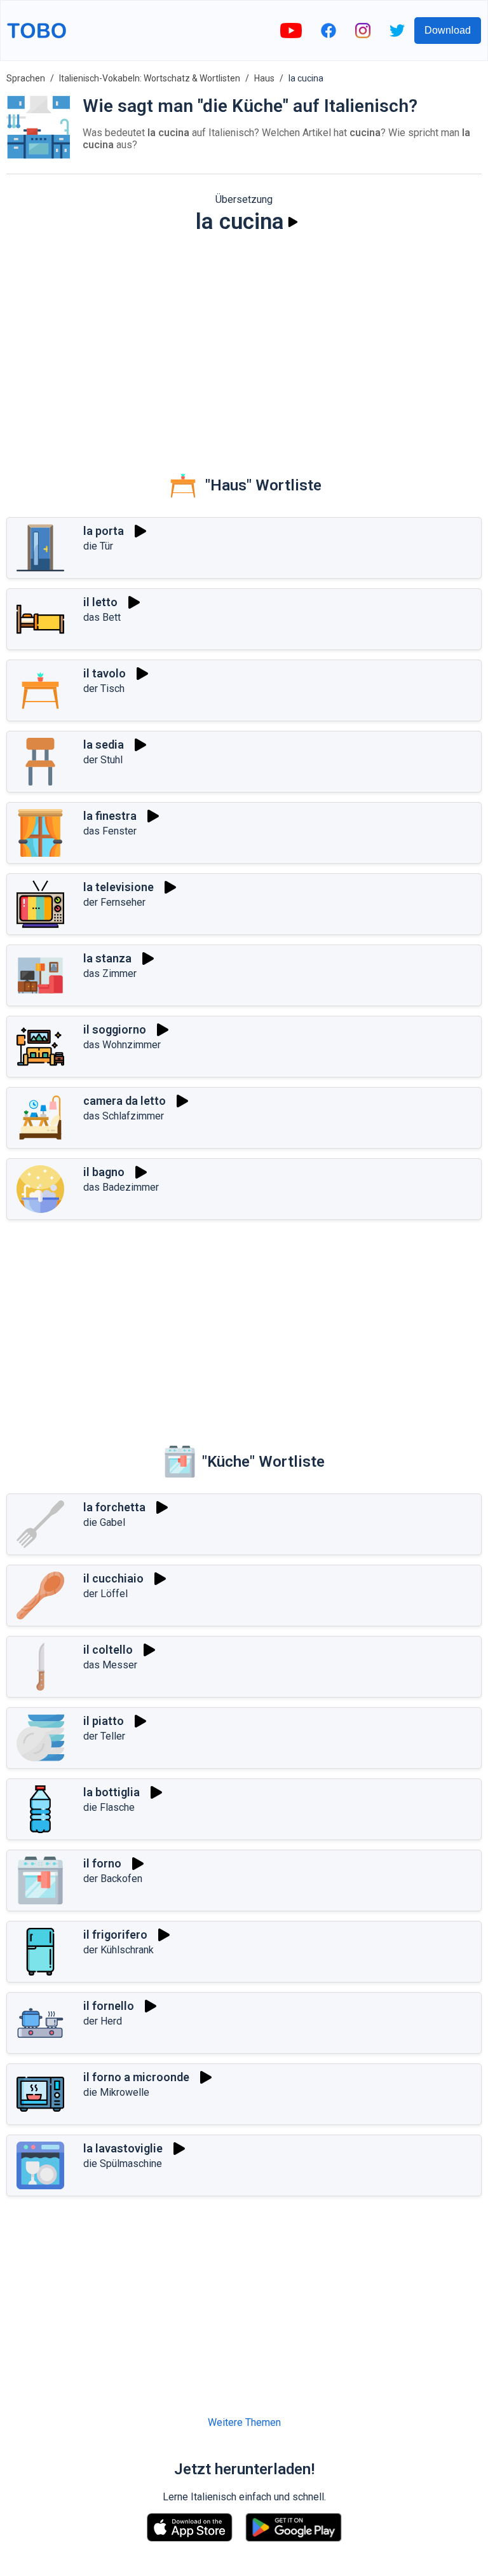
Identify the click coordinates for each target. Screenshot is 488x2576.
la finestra (110, 816)
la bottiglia (112, 1792)
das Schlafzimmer (124, 1116)
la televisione (119, 887)
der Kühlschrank (119, 1950)
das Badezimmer (121, 1187)
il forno (102, 1863)
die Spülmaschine (123, 2164)
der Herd (103, 2021)
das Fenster (110, 831)
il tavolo (105, 673)
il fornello (109, 2006)
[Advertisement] (244, 343)
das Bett (102, 617)
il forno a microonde (136, 2077)
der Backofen (113, 1879)
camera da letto (125, 1101)
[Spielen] (293, 222)
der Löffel (105, 1594)
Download (448, 30)
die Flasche (109, 1807)
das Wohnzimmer (122, 1045)
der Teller (104, 1736)
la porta (104, 531)
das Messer (110, 1665)
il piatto (104, 1721)
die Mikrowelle (116, 2092)
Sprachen (26, 78)
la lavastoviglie (123, 2148)
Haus (264, 78)
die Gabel (104, 1522)
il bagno (104, 1172)
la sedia (104, 744)
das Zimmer (110, 973)
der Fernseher (114, 902)
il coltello (108, 1650)
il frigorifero (115, 1935)
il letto (100, 602)
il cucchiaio (113, 1578)
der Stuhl (103, 760)
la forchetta (114, 1507)
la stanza (107, 958)
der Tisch (104, 689)
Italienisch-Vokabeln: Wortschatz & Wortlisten (150, 78)
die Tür (98, 546)
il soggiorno (115, 1029)
